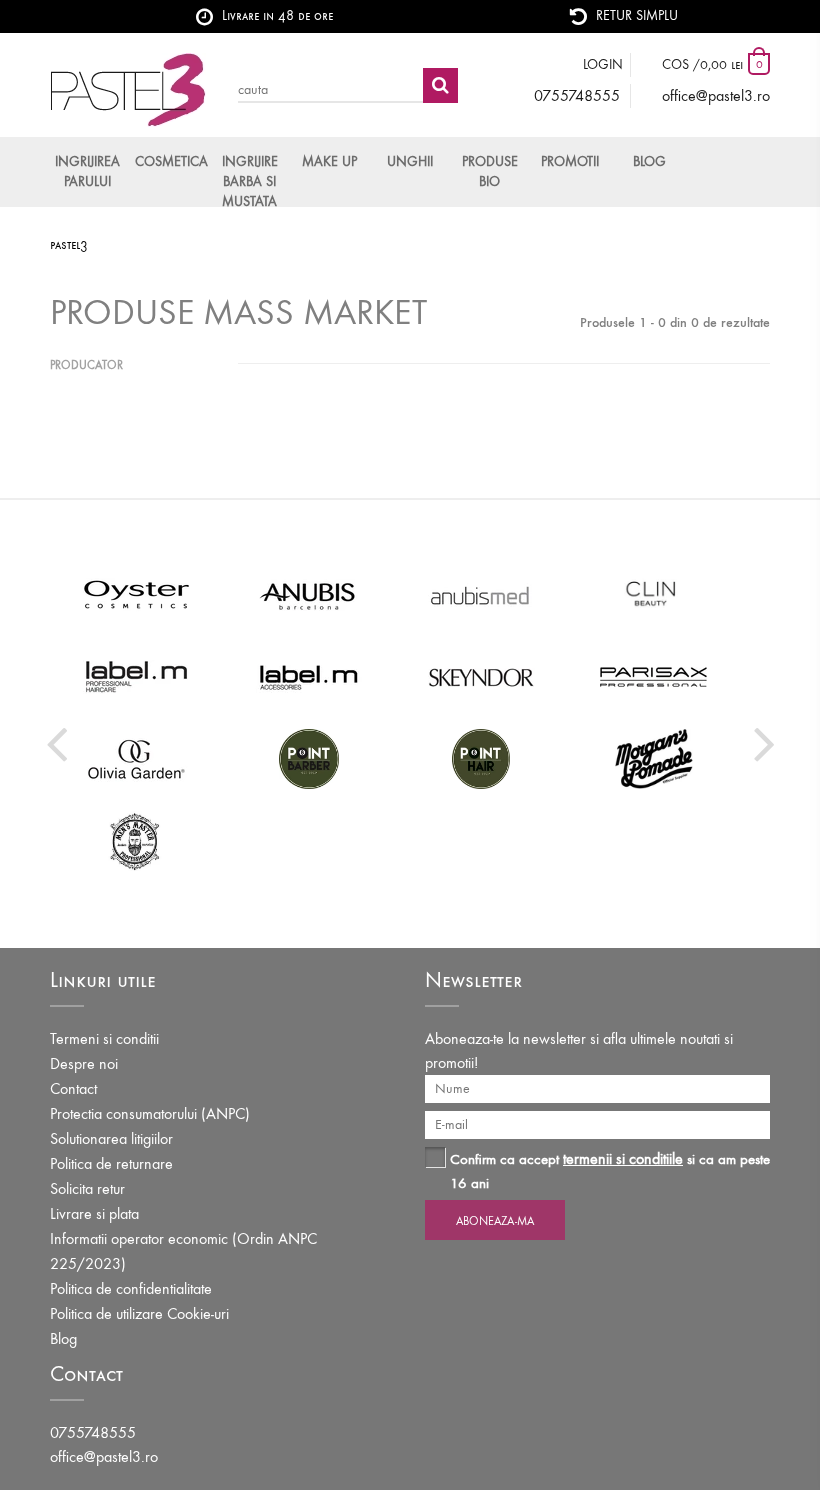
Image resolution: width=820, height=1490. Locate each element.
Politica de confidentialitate (131, 1288)
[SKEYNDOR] (481, 677)
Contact (73, 1088)
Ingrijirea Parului (87, 171)
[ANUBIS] (309, 595)
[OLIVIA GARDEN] (136, 759)
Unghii (410, 161)
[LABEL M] (136, 677)
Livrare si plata (94, 1213)
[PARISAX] (654, 677)
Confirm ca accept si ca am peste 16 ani (610, 1170)
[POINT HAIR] (481, 759)
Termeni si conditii (104, 1038)
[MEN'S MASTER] (136, 841)
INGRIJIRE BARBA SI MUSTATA (250, 180)
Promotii (570, 161)
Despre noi (84, 1063)
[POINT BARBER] (309, 759)
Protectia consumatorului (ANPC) (150, 1113)
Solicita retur (87, 1188)
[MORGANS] (654, 759)
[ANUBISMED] (481, 595)
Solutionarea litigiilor (111, 1138)
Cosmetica (170, 161)
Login (603, 64)
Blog (649, 161)
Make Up (329, 161)
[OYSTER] (136, 595)
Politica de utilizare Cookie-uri (139, 1313)
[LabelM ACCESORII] (309, 677)
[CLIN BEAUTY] (654, 595)
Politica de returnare (111, 1163)
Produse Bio (490, 171)
